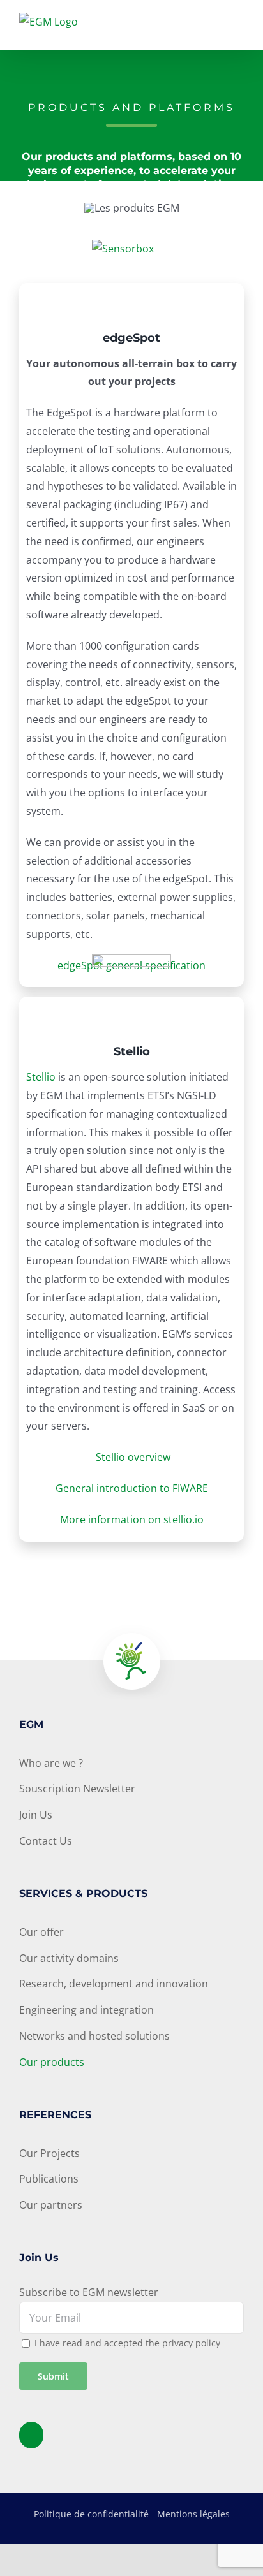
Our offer (41, 1932)
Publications (49, 2179)
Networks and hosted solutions (94, 2036)
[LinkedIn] (31, 2435)
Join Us (36, 1815)
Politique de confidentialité (91, 2514)
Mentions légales (193, 2514)
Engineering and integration (86, 2010)
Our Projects (49, 2153)
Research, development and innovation (114, 1984)
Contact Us (46, 1841)
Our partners (51, 2205)
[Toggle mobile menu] (239, 29)
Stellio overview (133, 1457)
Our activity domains (69, 1958)
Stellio (41, 1077)
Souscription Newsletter (77, 1789)
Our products (52, 2062)
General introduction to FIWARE (132, 1488)
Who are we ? (51, 1763)
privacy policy (191, 2343)
